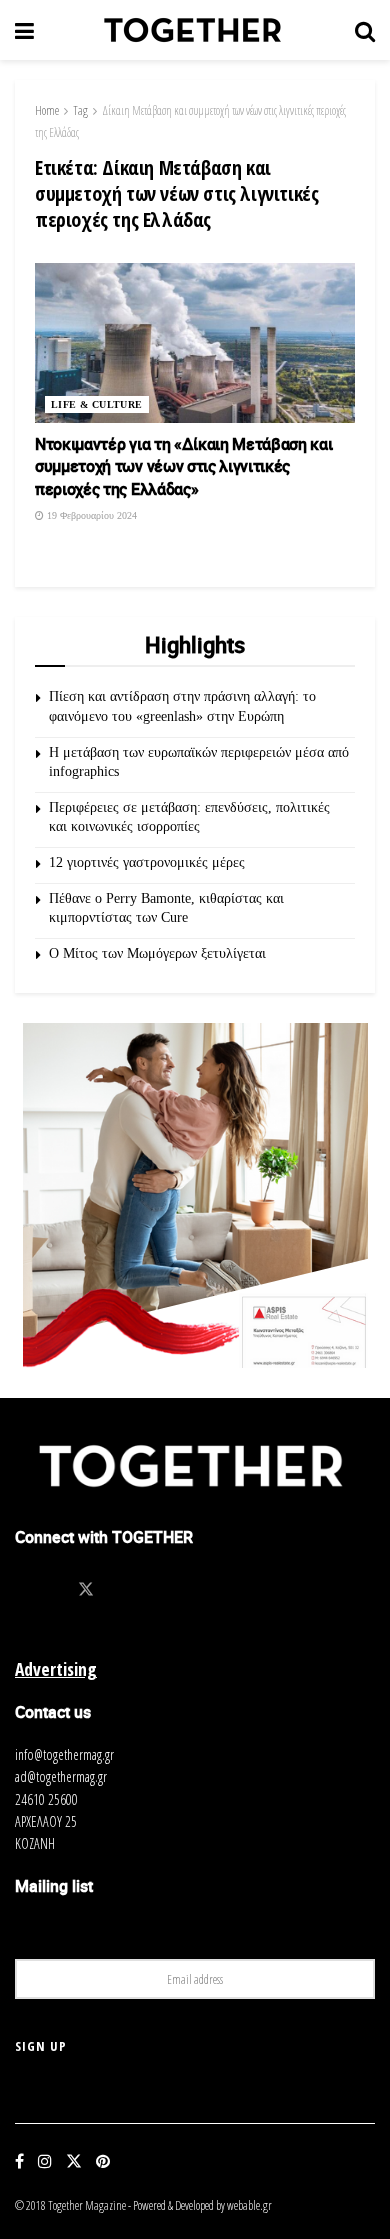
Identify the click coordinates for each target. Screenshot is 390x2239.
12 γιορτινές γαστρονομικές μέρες (147, 862)
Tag (80, 110)
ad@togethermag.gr (61, 1776)
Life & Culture (97, 404)
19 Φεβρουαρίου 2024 (90, 515)
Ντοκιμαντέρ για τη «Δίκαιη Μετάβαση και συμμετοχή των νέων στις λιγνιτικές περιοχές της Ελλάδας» (184, 466)
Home (47, 110)
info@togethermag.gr (64, 1754)
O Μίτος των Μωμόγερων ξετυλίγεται (157, 953)
